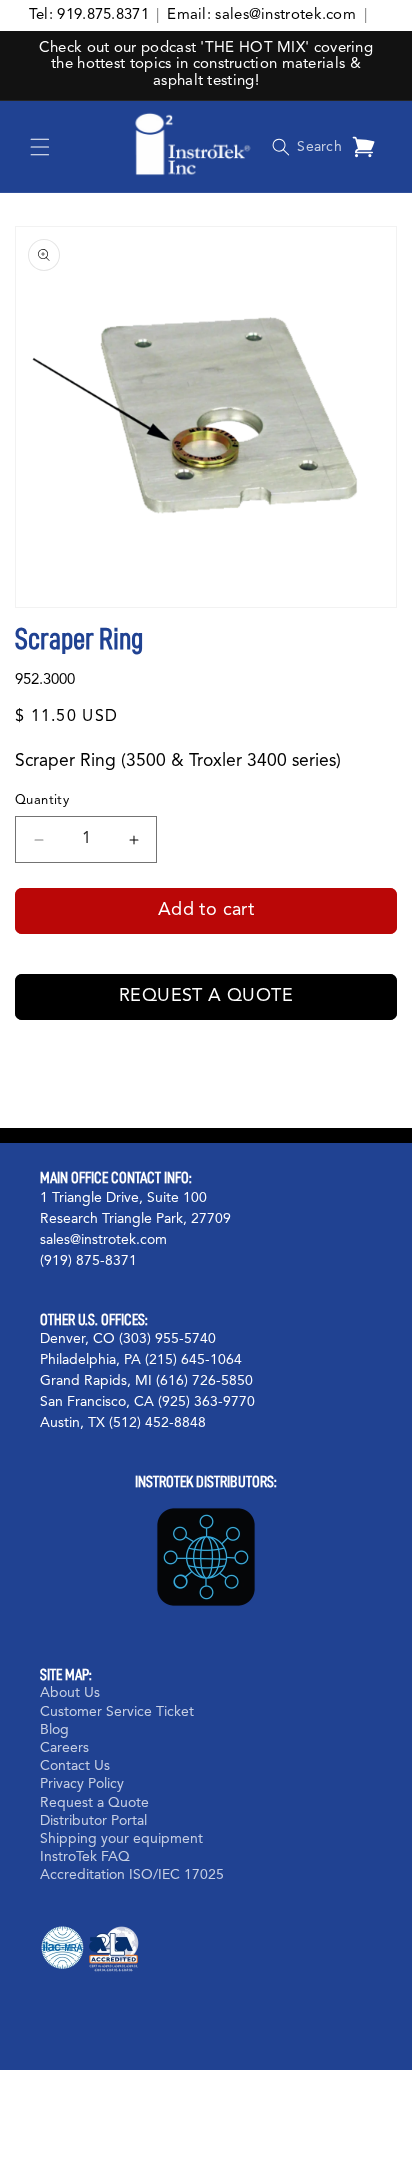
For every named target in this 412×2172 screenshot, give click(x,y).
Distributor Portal (93, 1821)
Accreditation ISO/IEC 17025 (132, 1875)
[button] (40, 147)
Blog (54, 1730)
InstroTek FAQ (85, 1857)
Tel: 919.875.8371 (89, 15)
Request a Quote (206, 996)
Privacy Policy (82, 1784)
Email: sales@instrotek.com (261, 15)
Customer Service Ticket (117, 1712)
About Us (70, 1693)
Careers (64, 1748)
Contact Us (75, 1766)
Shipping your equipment (121, 1839)
